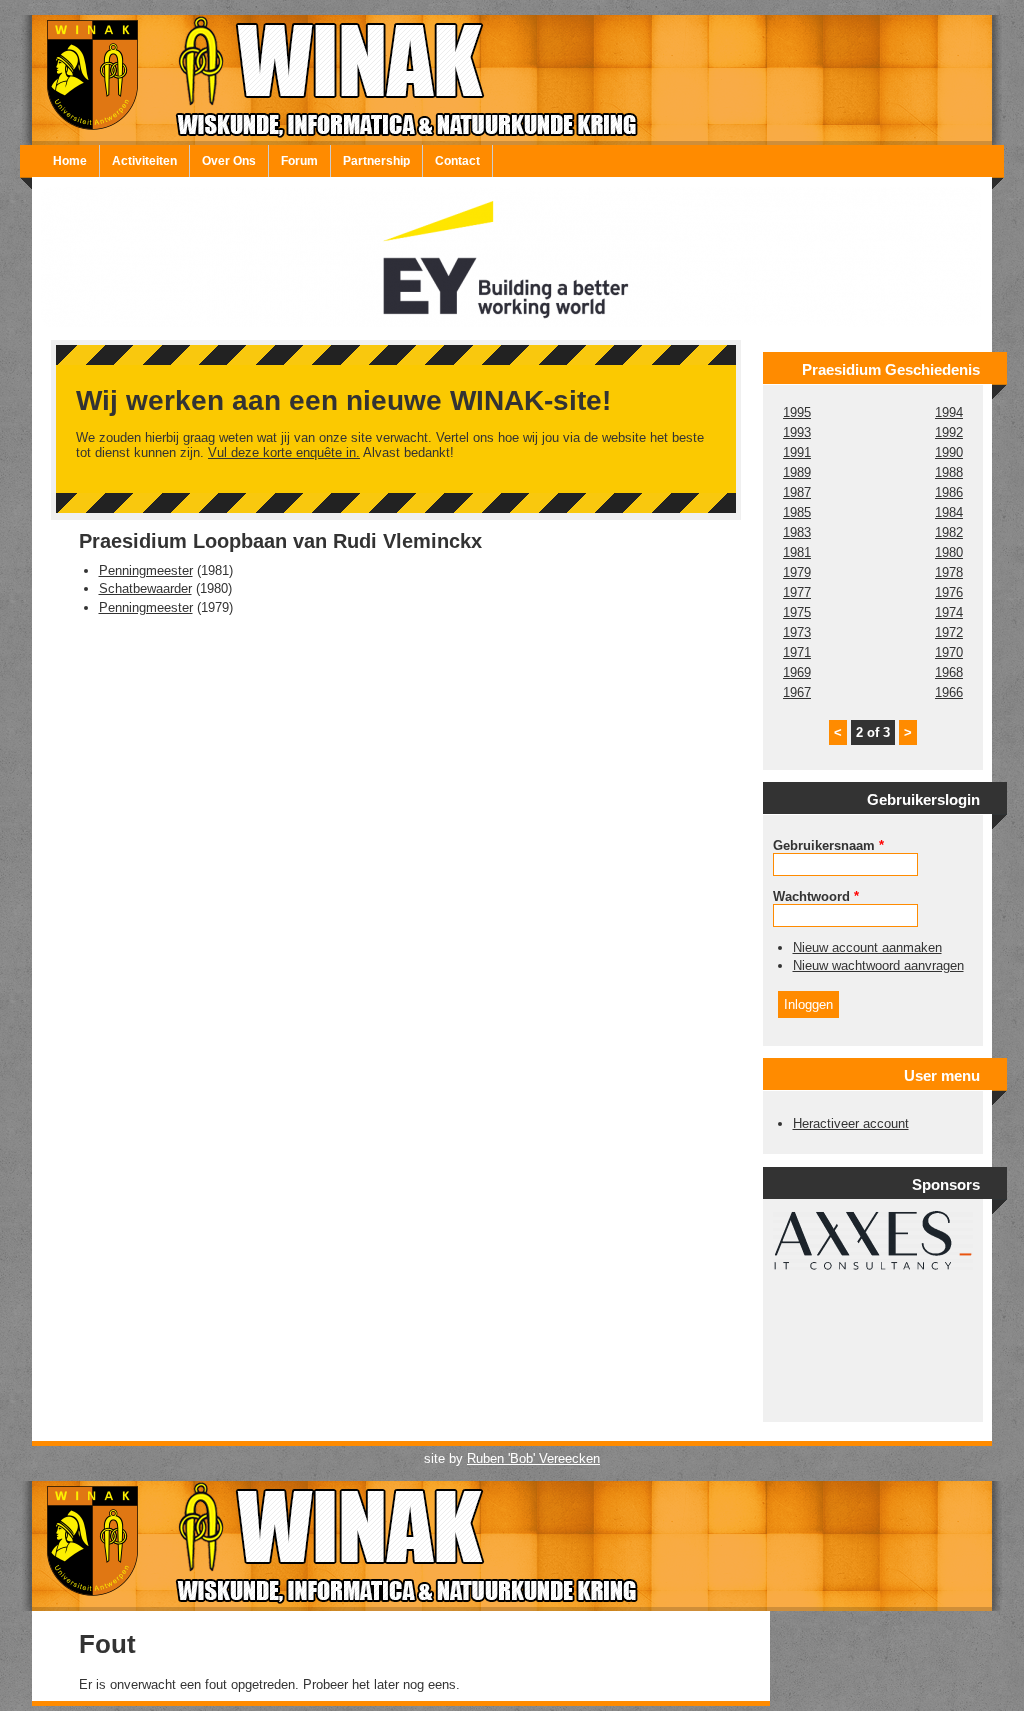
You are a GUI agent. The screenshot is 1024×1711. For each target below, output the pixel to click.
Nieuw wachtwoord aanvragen (878, 965)
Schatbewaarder (145, 588)
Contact (457, 161)
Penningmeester (146, 570)
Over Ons (229, 161)
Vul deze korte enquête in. (284, 452)
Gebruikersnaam (828, 845)
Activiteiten (144, 161)
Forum (299, 161)
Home (70, 161)
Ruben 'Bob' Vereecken (533, 1458)
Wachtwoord (816, 896)
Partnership (376, 161)
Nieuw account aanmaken (867, 947)
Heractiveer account (851, 1123)
